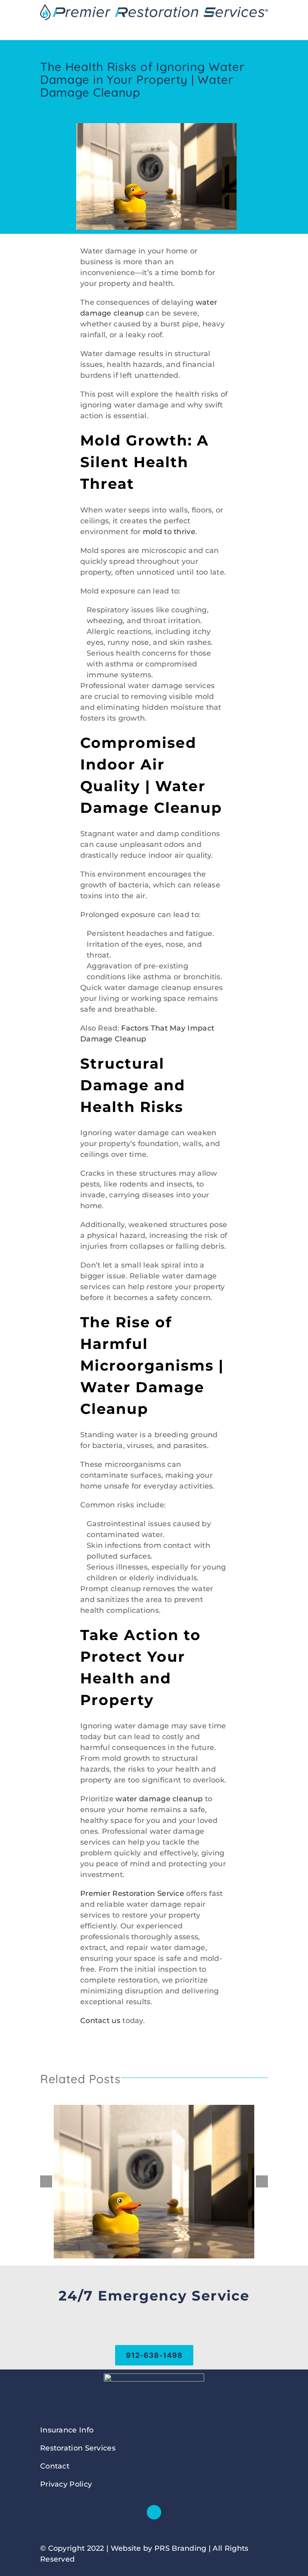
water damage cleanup (159, 1799)
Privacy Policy (66, 2484)
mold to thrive (169, 532)
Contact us (100, 2021)
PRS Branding (180, 2548)
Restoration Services (78, 2448)
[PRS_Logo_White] (154, 2377)
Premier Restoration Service (132, 1894)
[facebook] (154, 2512)
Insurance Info (67, 2430)
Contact (55, 2466)
